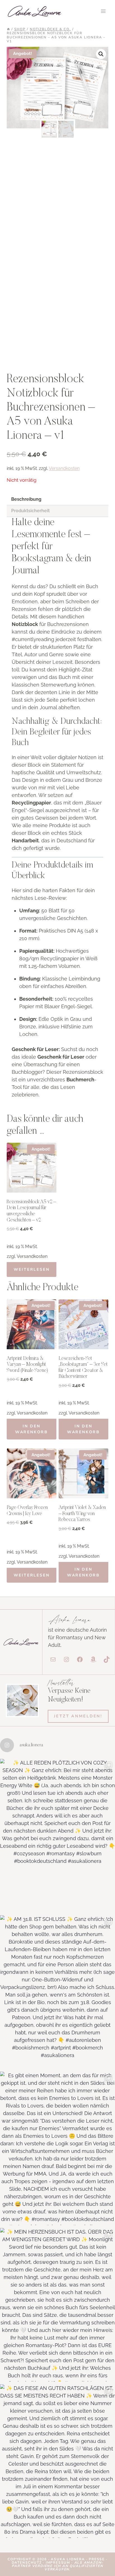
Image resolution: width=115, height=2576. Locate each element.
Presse (97, 2559)
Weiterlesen (32, 1270)
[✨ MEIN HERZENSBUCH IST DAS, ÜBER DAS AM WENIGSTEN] (57, 2305)
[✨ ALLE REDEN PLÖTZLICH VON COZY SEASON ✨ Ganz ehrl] (57, 1836)
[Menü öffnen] (103, 11)
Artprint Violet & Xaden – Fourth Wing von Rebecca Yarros (82, 1514)
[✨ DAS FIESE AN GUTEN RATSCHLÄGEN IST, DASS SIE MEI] (57, 2461)
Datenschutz (27, 2563)
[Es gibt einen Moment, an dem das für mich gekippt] (57, 2148)
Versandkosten (64, 468)
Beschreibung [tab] (26, 499)
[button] (101, 54)
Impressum (58, 2563)
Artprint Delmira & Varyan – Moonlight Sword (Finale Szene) (27, 1365)
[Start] (8, 29)
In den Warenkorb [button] (32, 1429)
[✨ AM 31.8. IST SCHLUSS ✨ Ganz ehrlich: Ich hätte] (57, 1992)
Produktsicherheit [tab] (30, 511)
